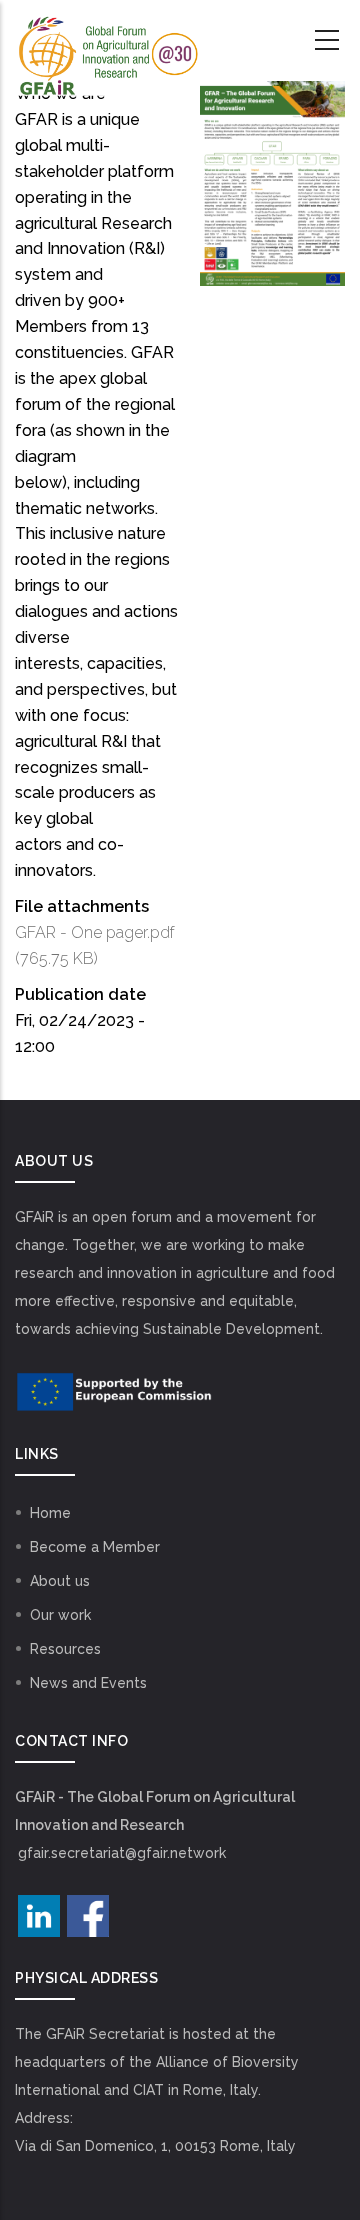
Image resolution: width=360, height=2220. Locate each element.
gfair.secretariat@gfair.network (122, 1853)
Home (50, 1513)
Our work (60, 1615)
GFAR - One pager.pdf (95, 932)
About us (60, 1581)
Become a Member (95, 1547)
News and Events (88, 1683)
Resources (65, 1649)
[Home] (107, 41)
